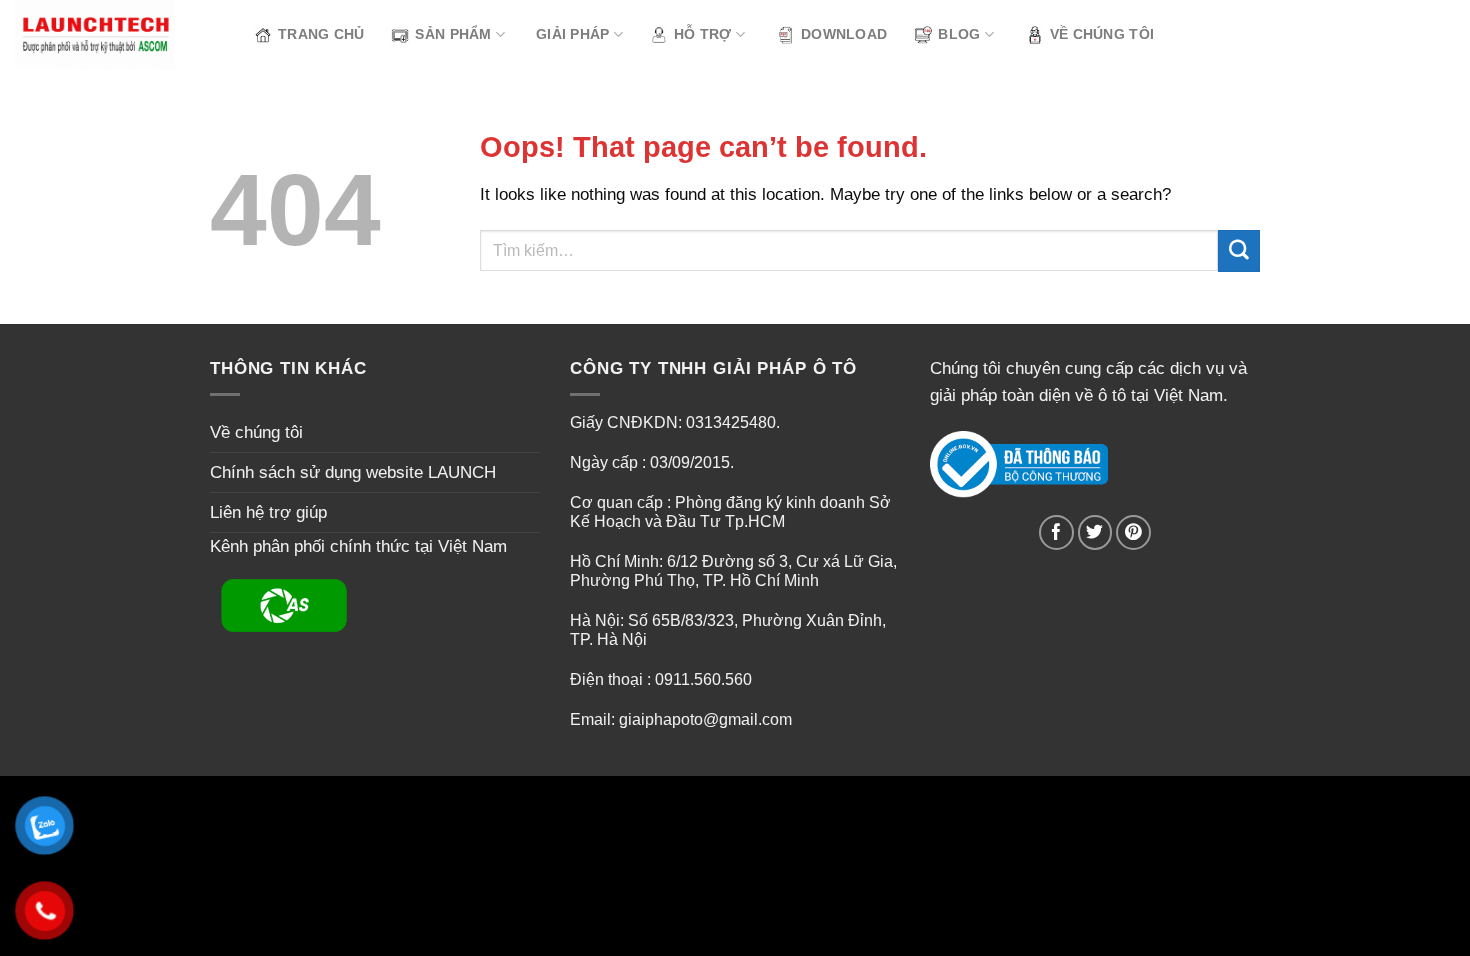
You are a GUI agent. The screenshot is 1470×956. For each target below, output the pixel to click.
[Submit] (1239, 250)
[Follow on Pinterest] (1133, 532)
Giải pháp (572, 34)
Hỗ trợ (703, 34)
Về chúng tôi (1102, 34)
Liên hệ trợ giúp (268, 512)
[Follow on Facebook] (1056, 532)
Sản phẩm (453, 34)
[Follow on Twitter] (1095, 532)
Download (844, 34)
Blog (959, 34)
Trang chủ (321, 34)
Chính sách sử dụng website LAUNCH (353, 472)
